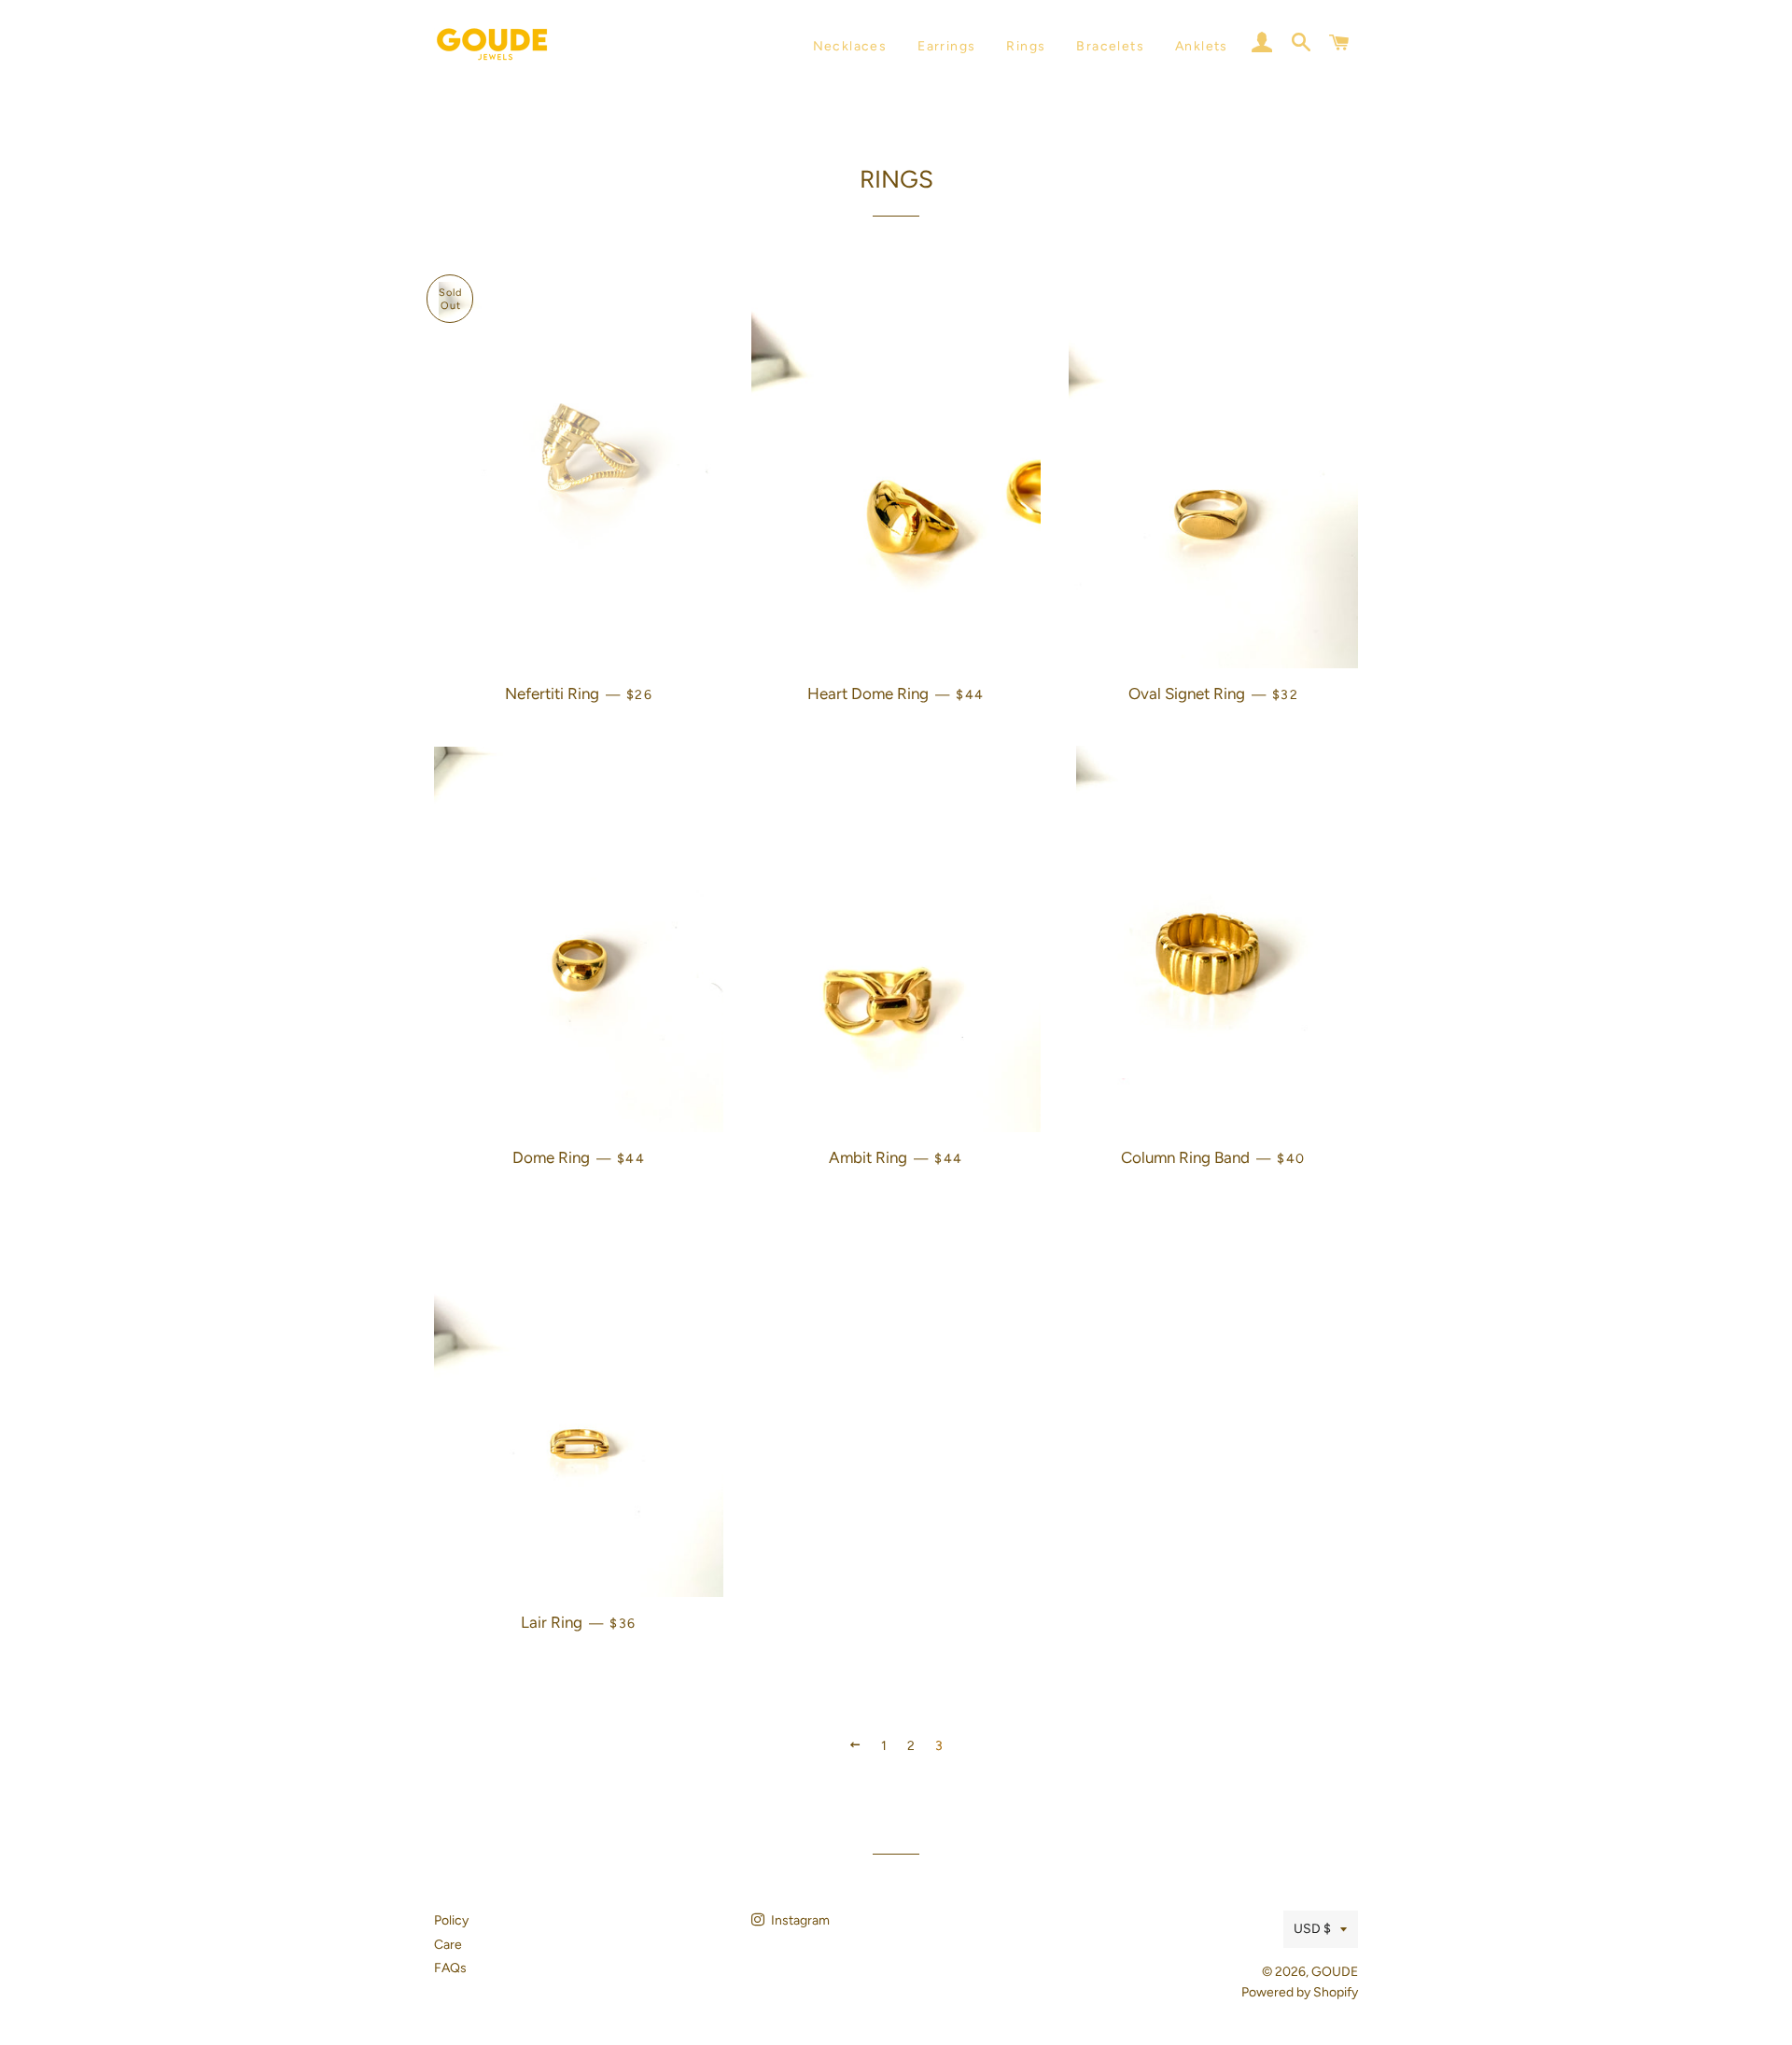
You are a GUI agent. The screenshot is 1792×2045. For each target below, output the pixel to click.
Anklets (1202, 46)
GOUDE (1335, 1972)
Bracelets (1110, 46)
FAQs (450, 1968)
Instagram (799, 1920)
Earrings (946, 46)
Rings (1026, 46)
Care (448, 1945)
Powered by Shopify (1300, 1992)
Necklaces (850, 46)
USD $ (1312, 1929)
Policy (451, 1920)
